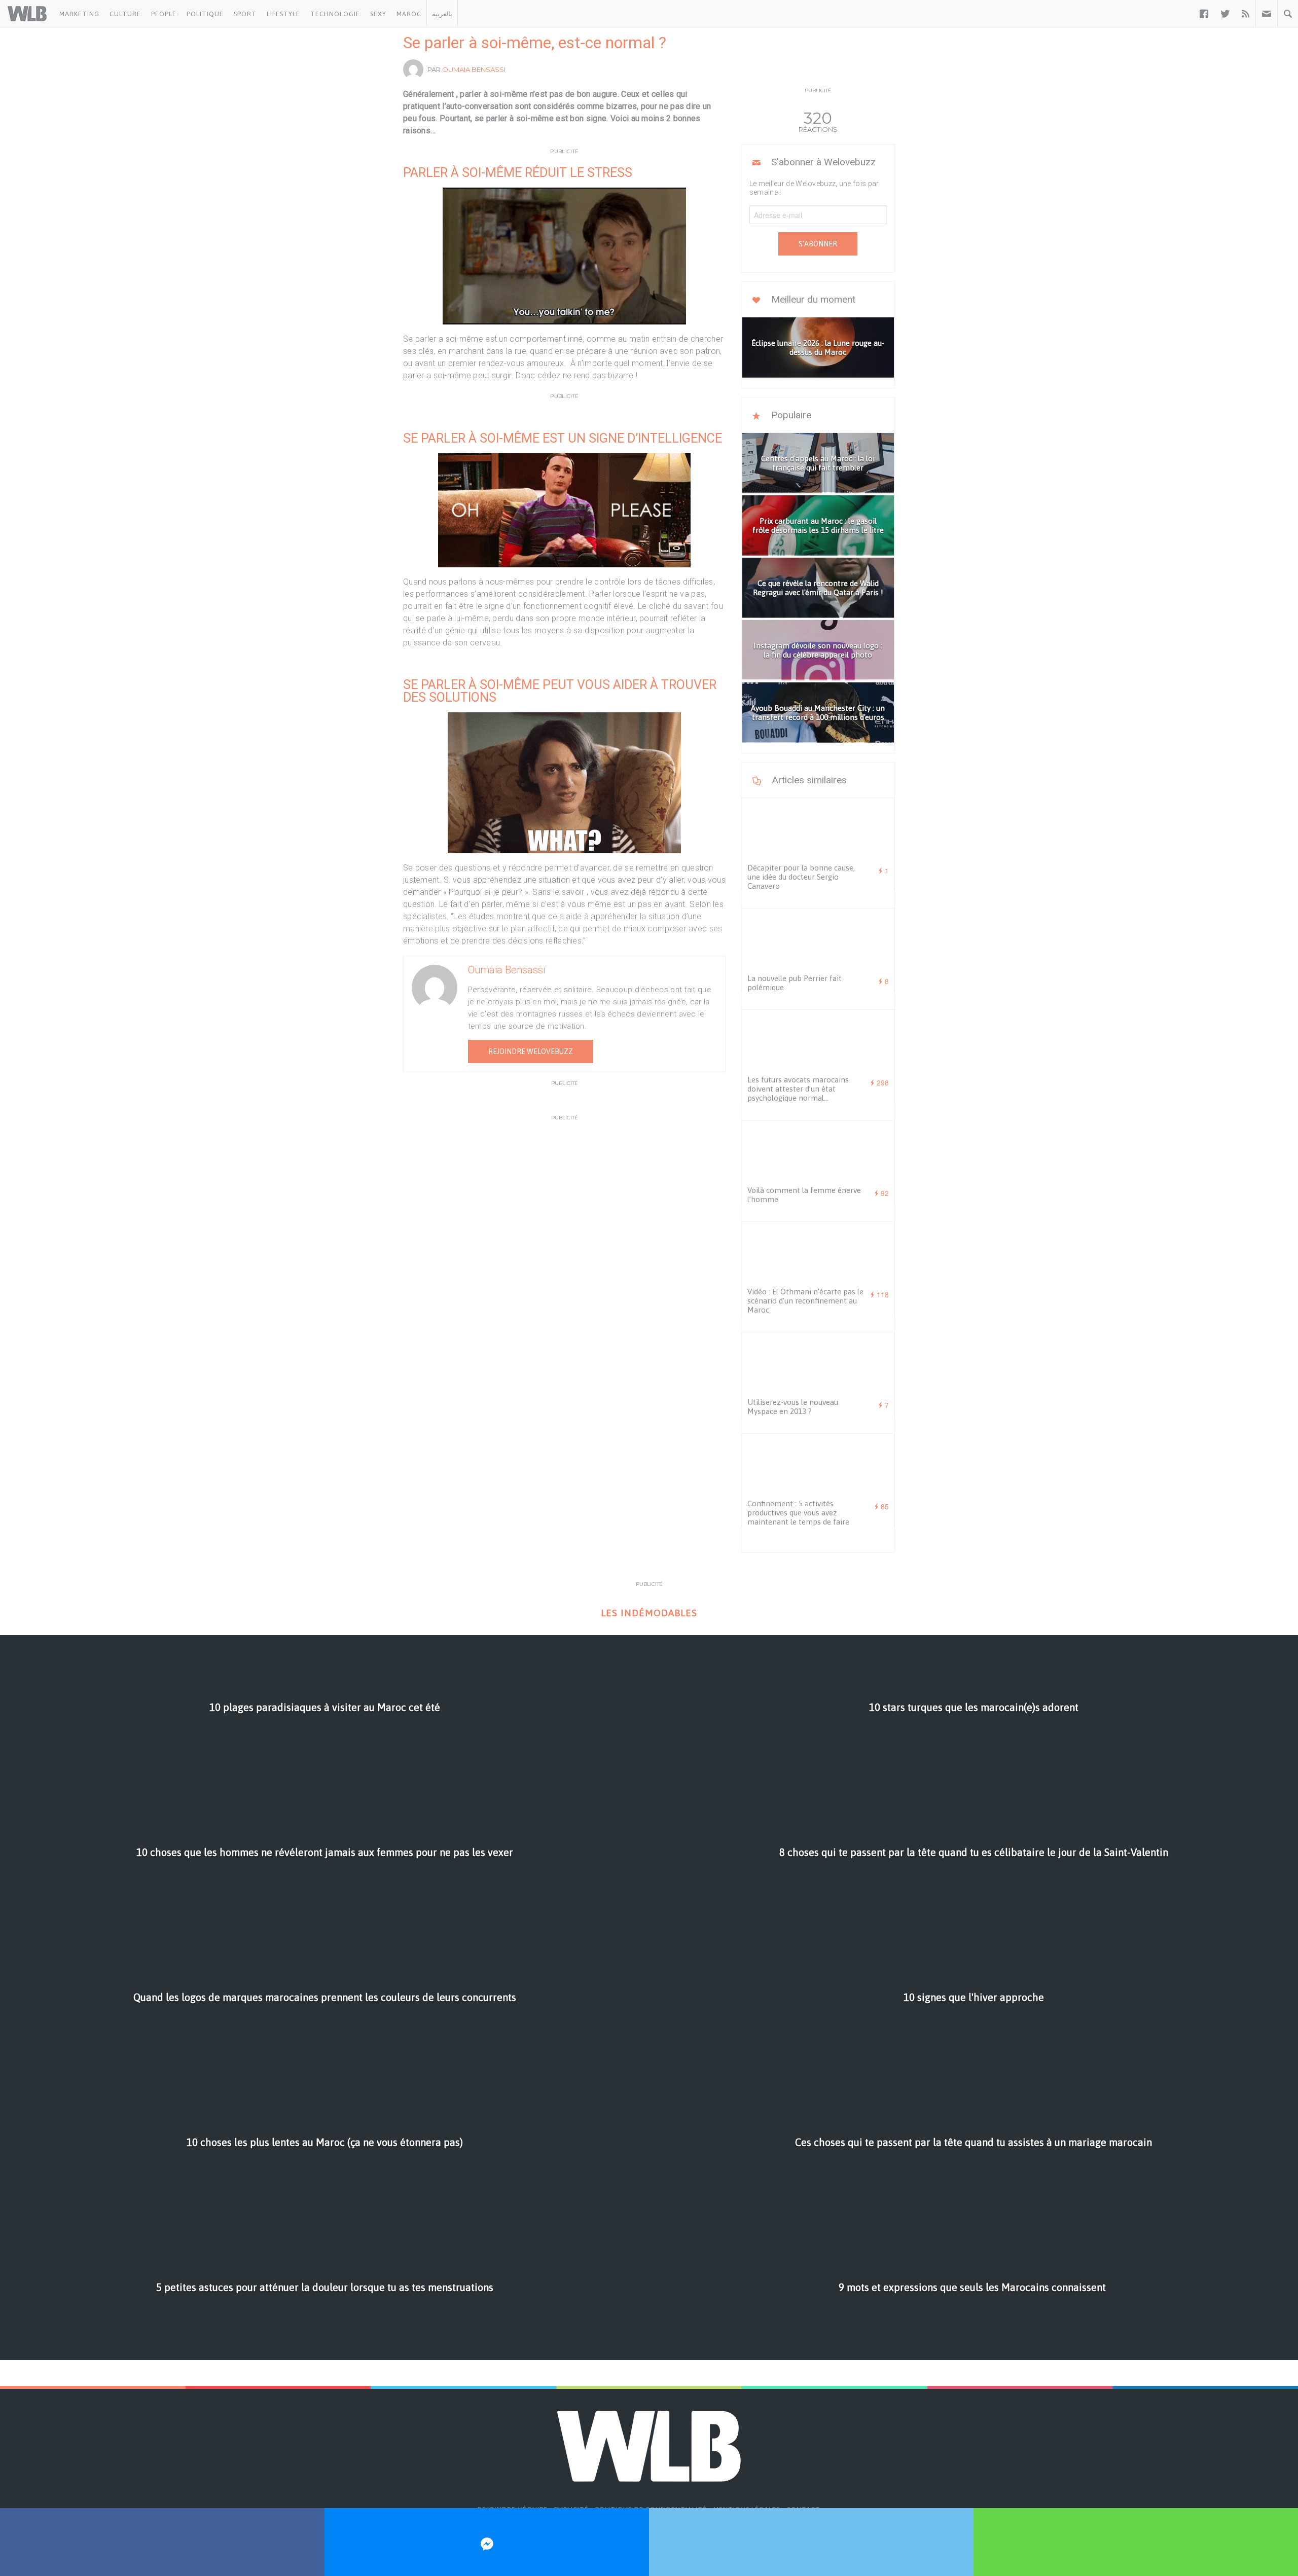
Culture (125, 14)
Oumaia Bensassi (474, 69)
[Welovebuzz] (27, 14)
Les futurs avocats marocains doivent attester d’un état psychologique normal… (798, 1089)
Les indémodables (649, 1613)
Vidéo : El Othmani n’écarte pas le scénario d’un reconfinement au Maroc (805, 1301)
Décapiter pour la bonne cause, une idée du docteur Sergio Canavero (801, 877)
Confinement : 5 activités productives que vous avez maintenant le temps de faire (798, 1513)
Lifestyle (283, 14)
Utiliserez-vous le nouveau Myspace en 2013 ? (793, 1407)
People (164, 14)
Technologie (335, 14)
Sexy (378, 14)
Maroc (409, 14)
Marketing (79, 14)
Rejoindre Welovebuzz (531, 1051)
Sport (245, 14)
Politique (205, 14)
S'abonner (818, 244)
